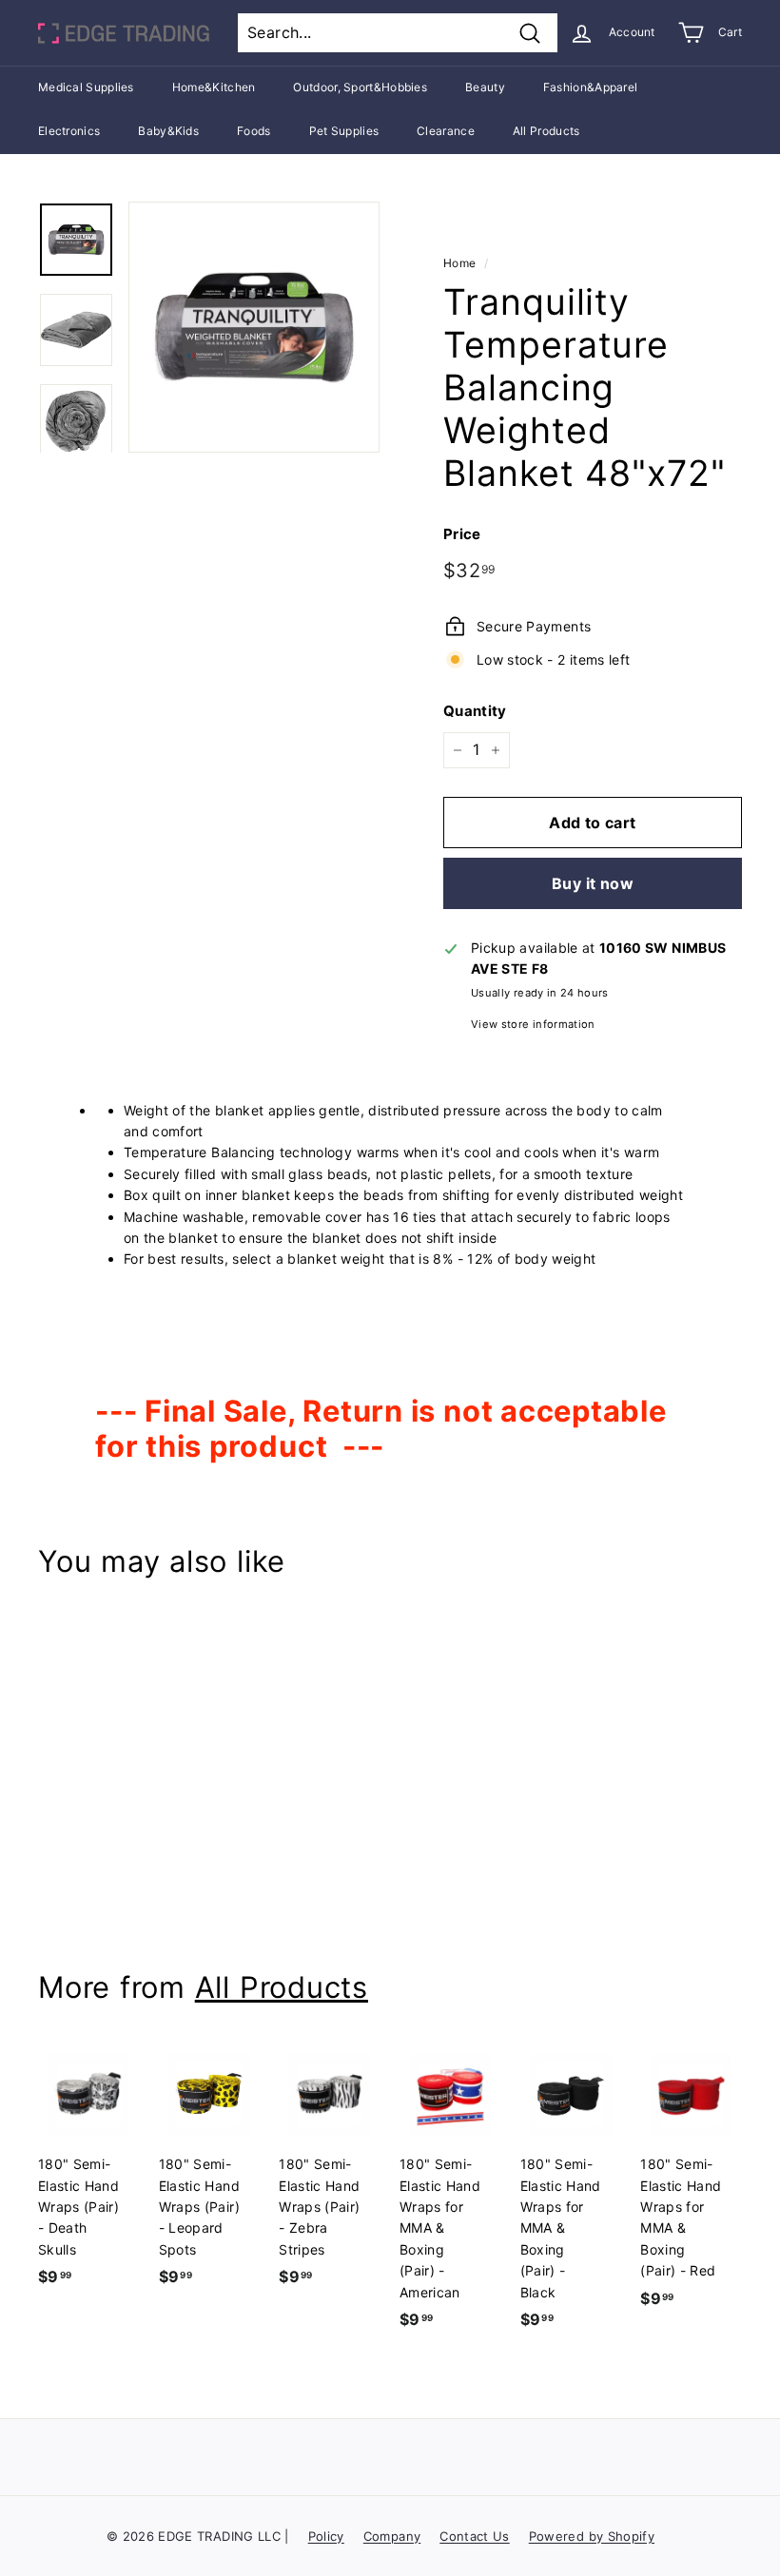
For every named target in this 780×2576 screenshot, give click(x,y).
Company (392, 2536)
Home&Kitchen (214, 87)
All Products (546, 131)
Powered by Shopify (592, 2536)
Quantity (475, 711)
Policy (326, 2536)
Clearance (446, 131)
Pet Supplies (344, 131)
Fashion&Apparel (591, 87)
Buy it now (593, 883)
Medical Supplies (86, 87)
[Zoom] (254, 327)
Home (459, 263)
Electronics (69, 131)
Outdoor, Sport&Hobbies (360, 87)
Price (462, 534)
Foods (254, 131)
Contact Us (475, 2536)
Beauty (485, 87)
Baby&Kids (168, 131)
